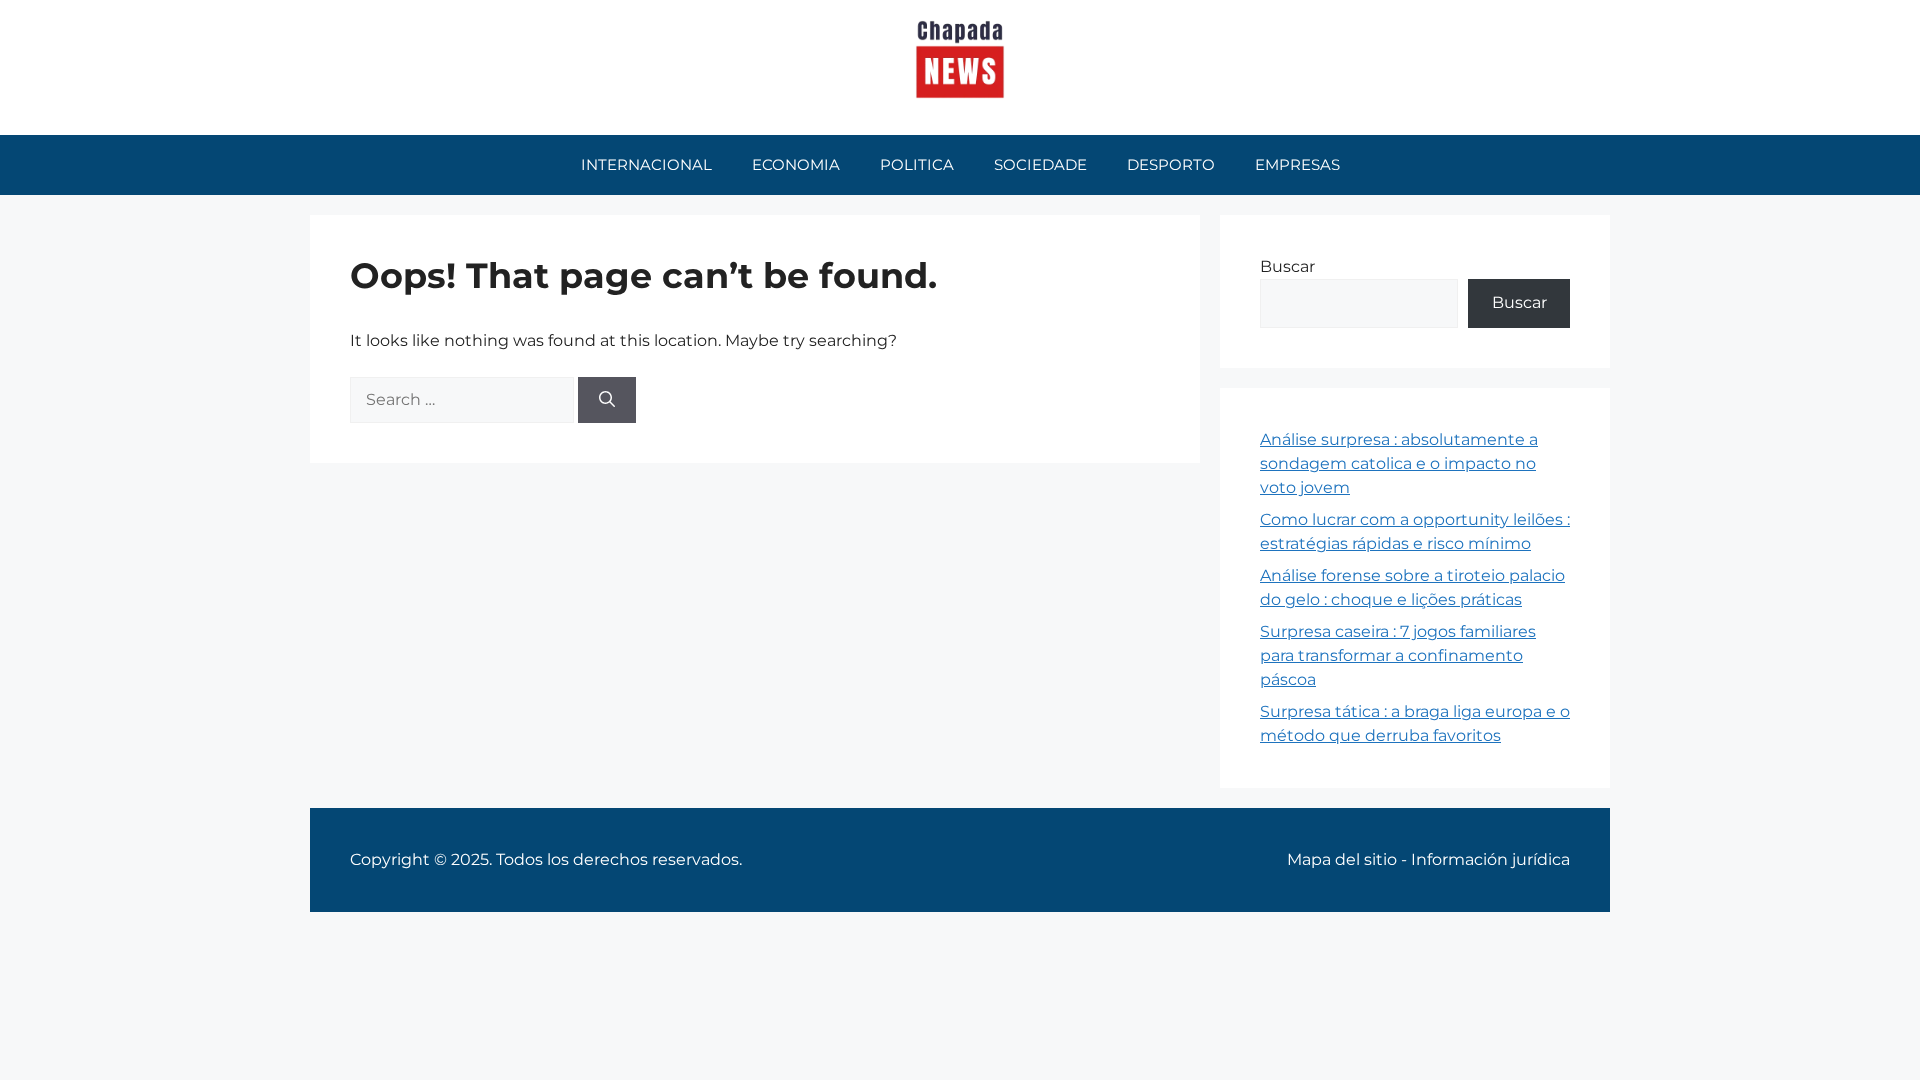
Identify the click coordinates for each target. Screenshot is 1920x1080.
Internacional (646, 164)
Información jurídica (1490, 859)
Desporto (1171, 164)
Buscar (1287, 266)
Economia (796, 164)
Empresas (1297, 164)
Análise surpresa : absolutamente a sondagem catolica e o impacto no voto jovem (1399, 463)
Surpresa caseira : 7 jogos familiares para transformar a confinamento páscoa (1398, 655)
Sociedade (1040, 164)
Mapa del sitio (1342, 859)
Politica (917, 164)
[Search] (607, 400)
